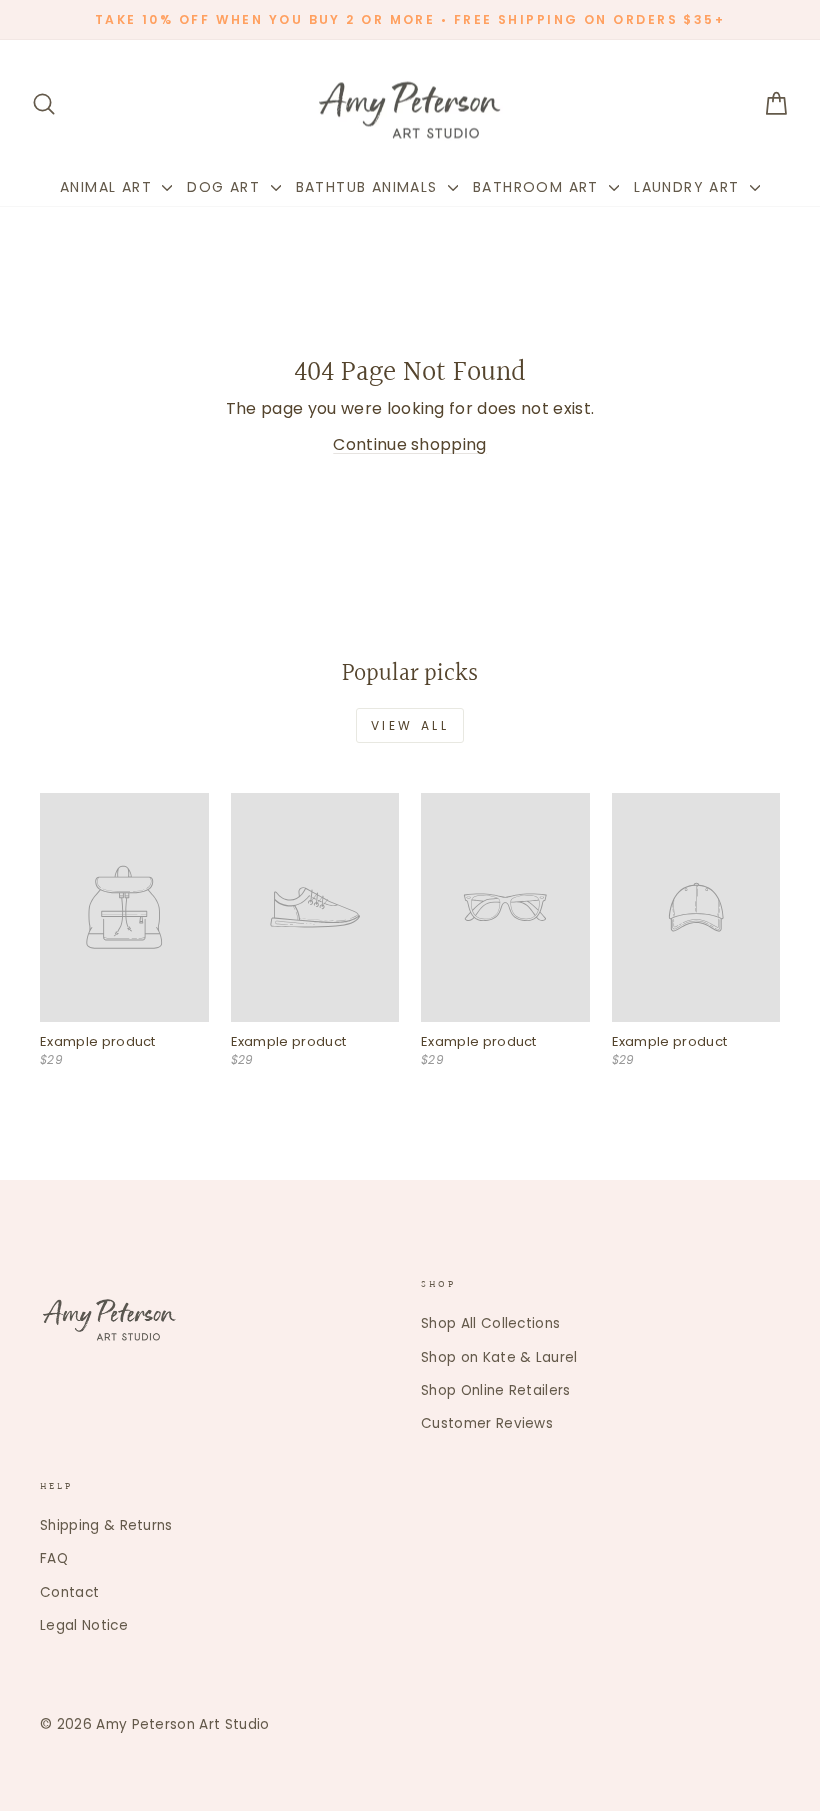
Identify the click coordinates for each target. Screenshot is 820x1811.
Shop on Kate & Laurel (499, 1357)
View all (410, 725)
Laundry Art (689, 187)
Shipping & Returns (106, 1525)
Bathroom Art (538, 187)
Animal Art (108, 187)
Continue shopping (409, 444)
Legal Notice (84, 1625)
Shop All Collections (490, 1323)
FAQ (54, 1558)
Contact (69, 1592)
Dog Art (226, 187)
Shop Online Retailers (496, 1390)
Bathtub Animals (369, 187)
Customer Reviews (487, 1423)
